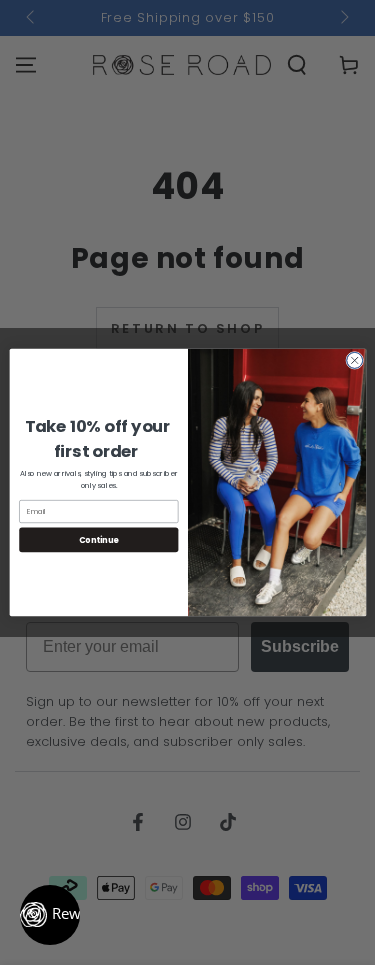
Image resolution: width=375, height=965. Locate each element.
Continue (98, 539)
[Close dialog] (354, 360)
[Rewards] (50, 915)
